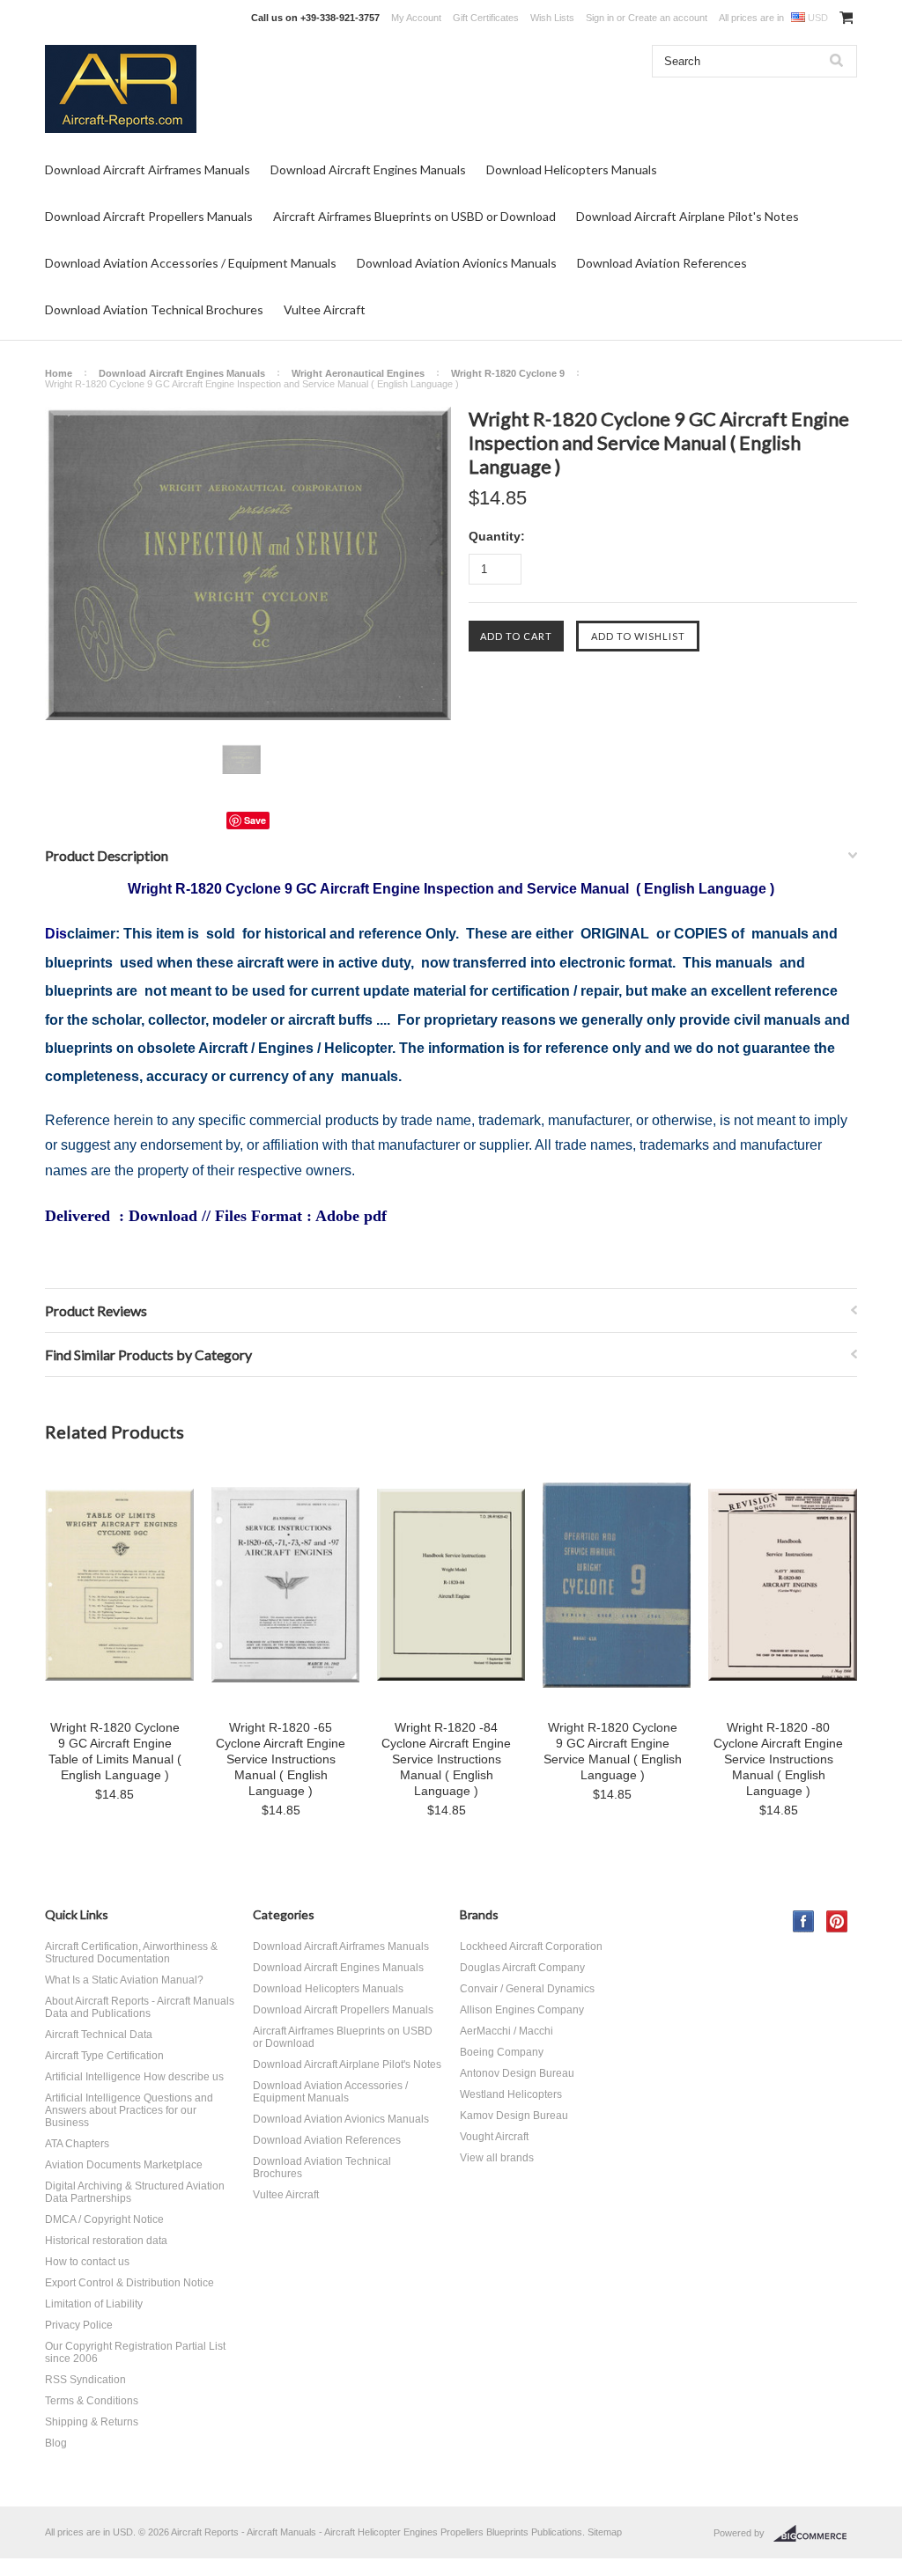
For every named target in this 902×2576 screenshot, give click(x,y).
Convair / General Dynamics (527, 1989)
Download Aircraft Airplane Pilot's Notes (688, 216)
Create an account (668, 18)
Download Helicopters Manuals (572, 169)
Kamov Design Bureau (514, 2116)
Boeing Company (502, 2052)
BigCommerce (815, 2534)
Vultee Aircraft (325, 309)
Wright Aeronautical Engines (358, 373)
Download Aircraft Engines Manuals (368, 169)
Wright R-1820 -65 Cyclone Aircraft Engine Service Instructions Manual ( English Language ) (281, 1759)
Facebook (804, 1921)
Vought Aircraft (494, 2137)
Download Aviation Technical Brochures (154, 309)
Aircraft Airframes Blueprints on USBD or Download (414, 216)
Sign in (600, 18)
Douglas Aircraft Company (522, 1968)
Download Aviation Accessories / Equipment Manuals (191, 263)
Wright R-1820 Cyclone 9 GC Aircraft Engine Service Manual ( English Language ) (613, 1751)
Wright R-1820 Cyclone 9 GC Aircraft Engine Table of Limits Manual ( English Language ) (115, 1751)
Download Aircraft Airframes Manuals (148, 169)
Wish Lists (552, 18)
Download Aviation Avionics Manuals (457, 263)
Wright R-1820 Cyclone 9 (508, 373)
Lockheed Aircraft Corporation (531, 1947)
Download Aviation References (662, 263)
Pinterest (837, 1921)
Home (59, 373)
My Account (416, 18)
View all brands (497, 2158)
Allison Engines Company (522, 2010)
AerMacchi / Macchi (506, 2031)
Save (255, 820)
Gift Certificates (486, 18)
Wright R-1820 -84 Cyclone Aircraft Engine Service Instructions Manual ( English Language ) (446, 1759)
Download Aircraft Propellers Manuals (149, 216)
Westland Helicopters (511, 2094)
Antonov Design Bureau (517, 2073)
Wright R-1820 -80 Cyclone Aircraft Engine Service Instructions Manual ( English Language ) (778, 1759)
